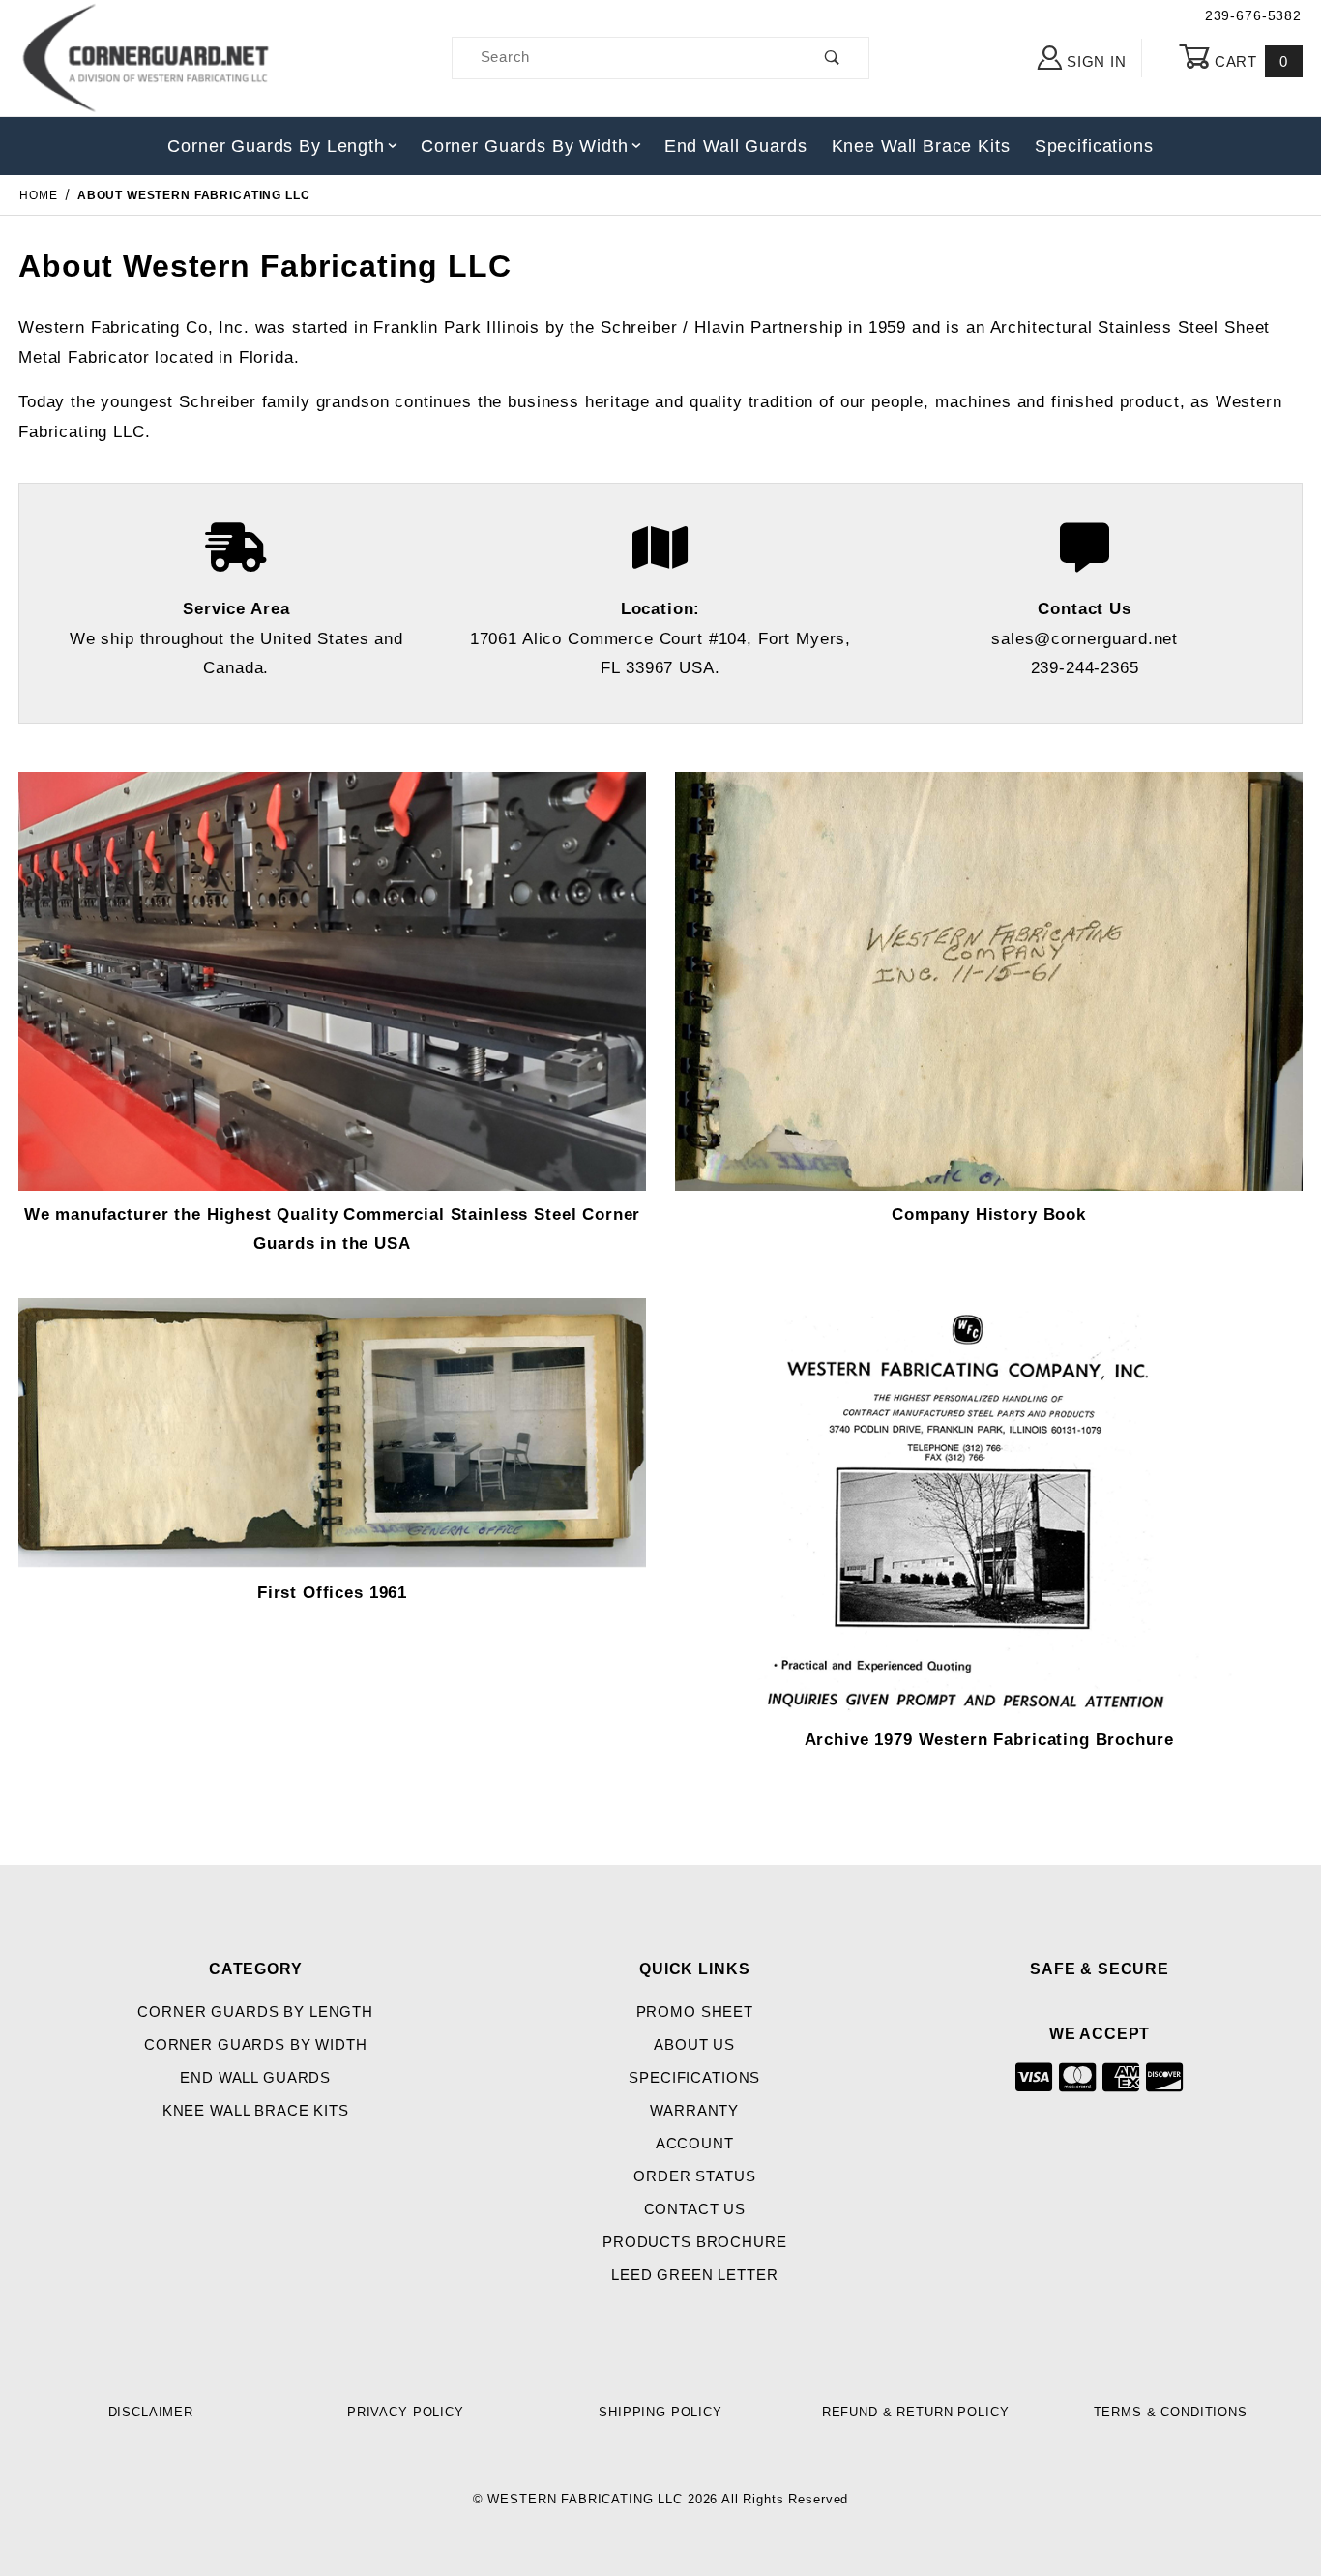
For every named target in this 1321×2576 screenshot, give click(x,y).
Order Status (694, 2176)
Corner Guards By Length (276, 146)
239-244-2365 (1085, 668)
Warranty (694, 2111)
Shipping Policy (660, 2412)
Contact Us (695, 2209)
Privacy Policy (406, 2412)
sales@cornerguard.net (1085, 639)
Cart (1249, 62)
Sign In (1095, 62)
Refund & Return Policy (916, 2412)
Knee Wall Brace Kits (921, 146)
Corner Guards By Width (525, 146)
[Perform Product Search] (833, 59)
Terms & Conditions (1171, 2412)
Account (695, 2144)
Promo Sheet (695, 2012)
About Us (694, 2045)
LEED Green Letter (694, 2275)
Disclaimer (151, 2412)
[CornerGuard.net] (147, 57)
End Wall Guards (736, 146)
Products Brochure (694, 2242)
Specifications (1094, 146)
